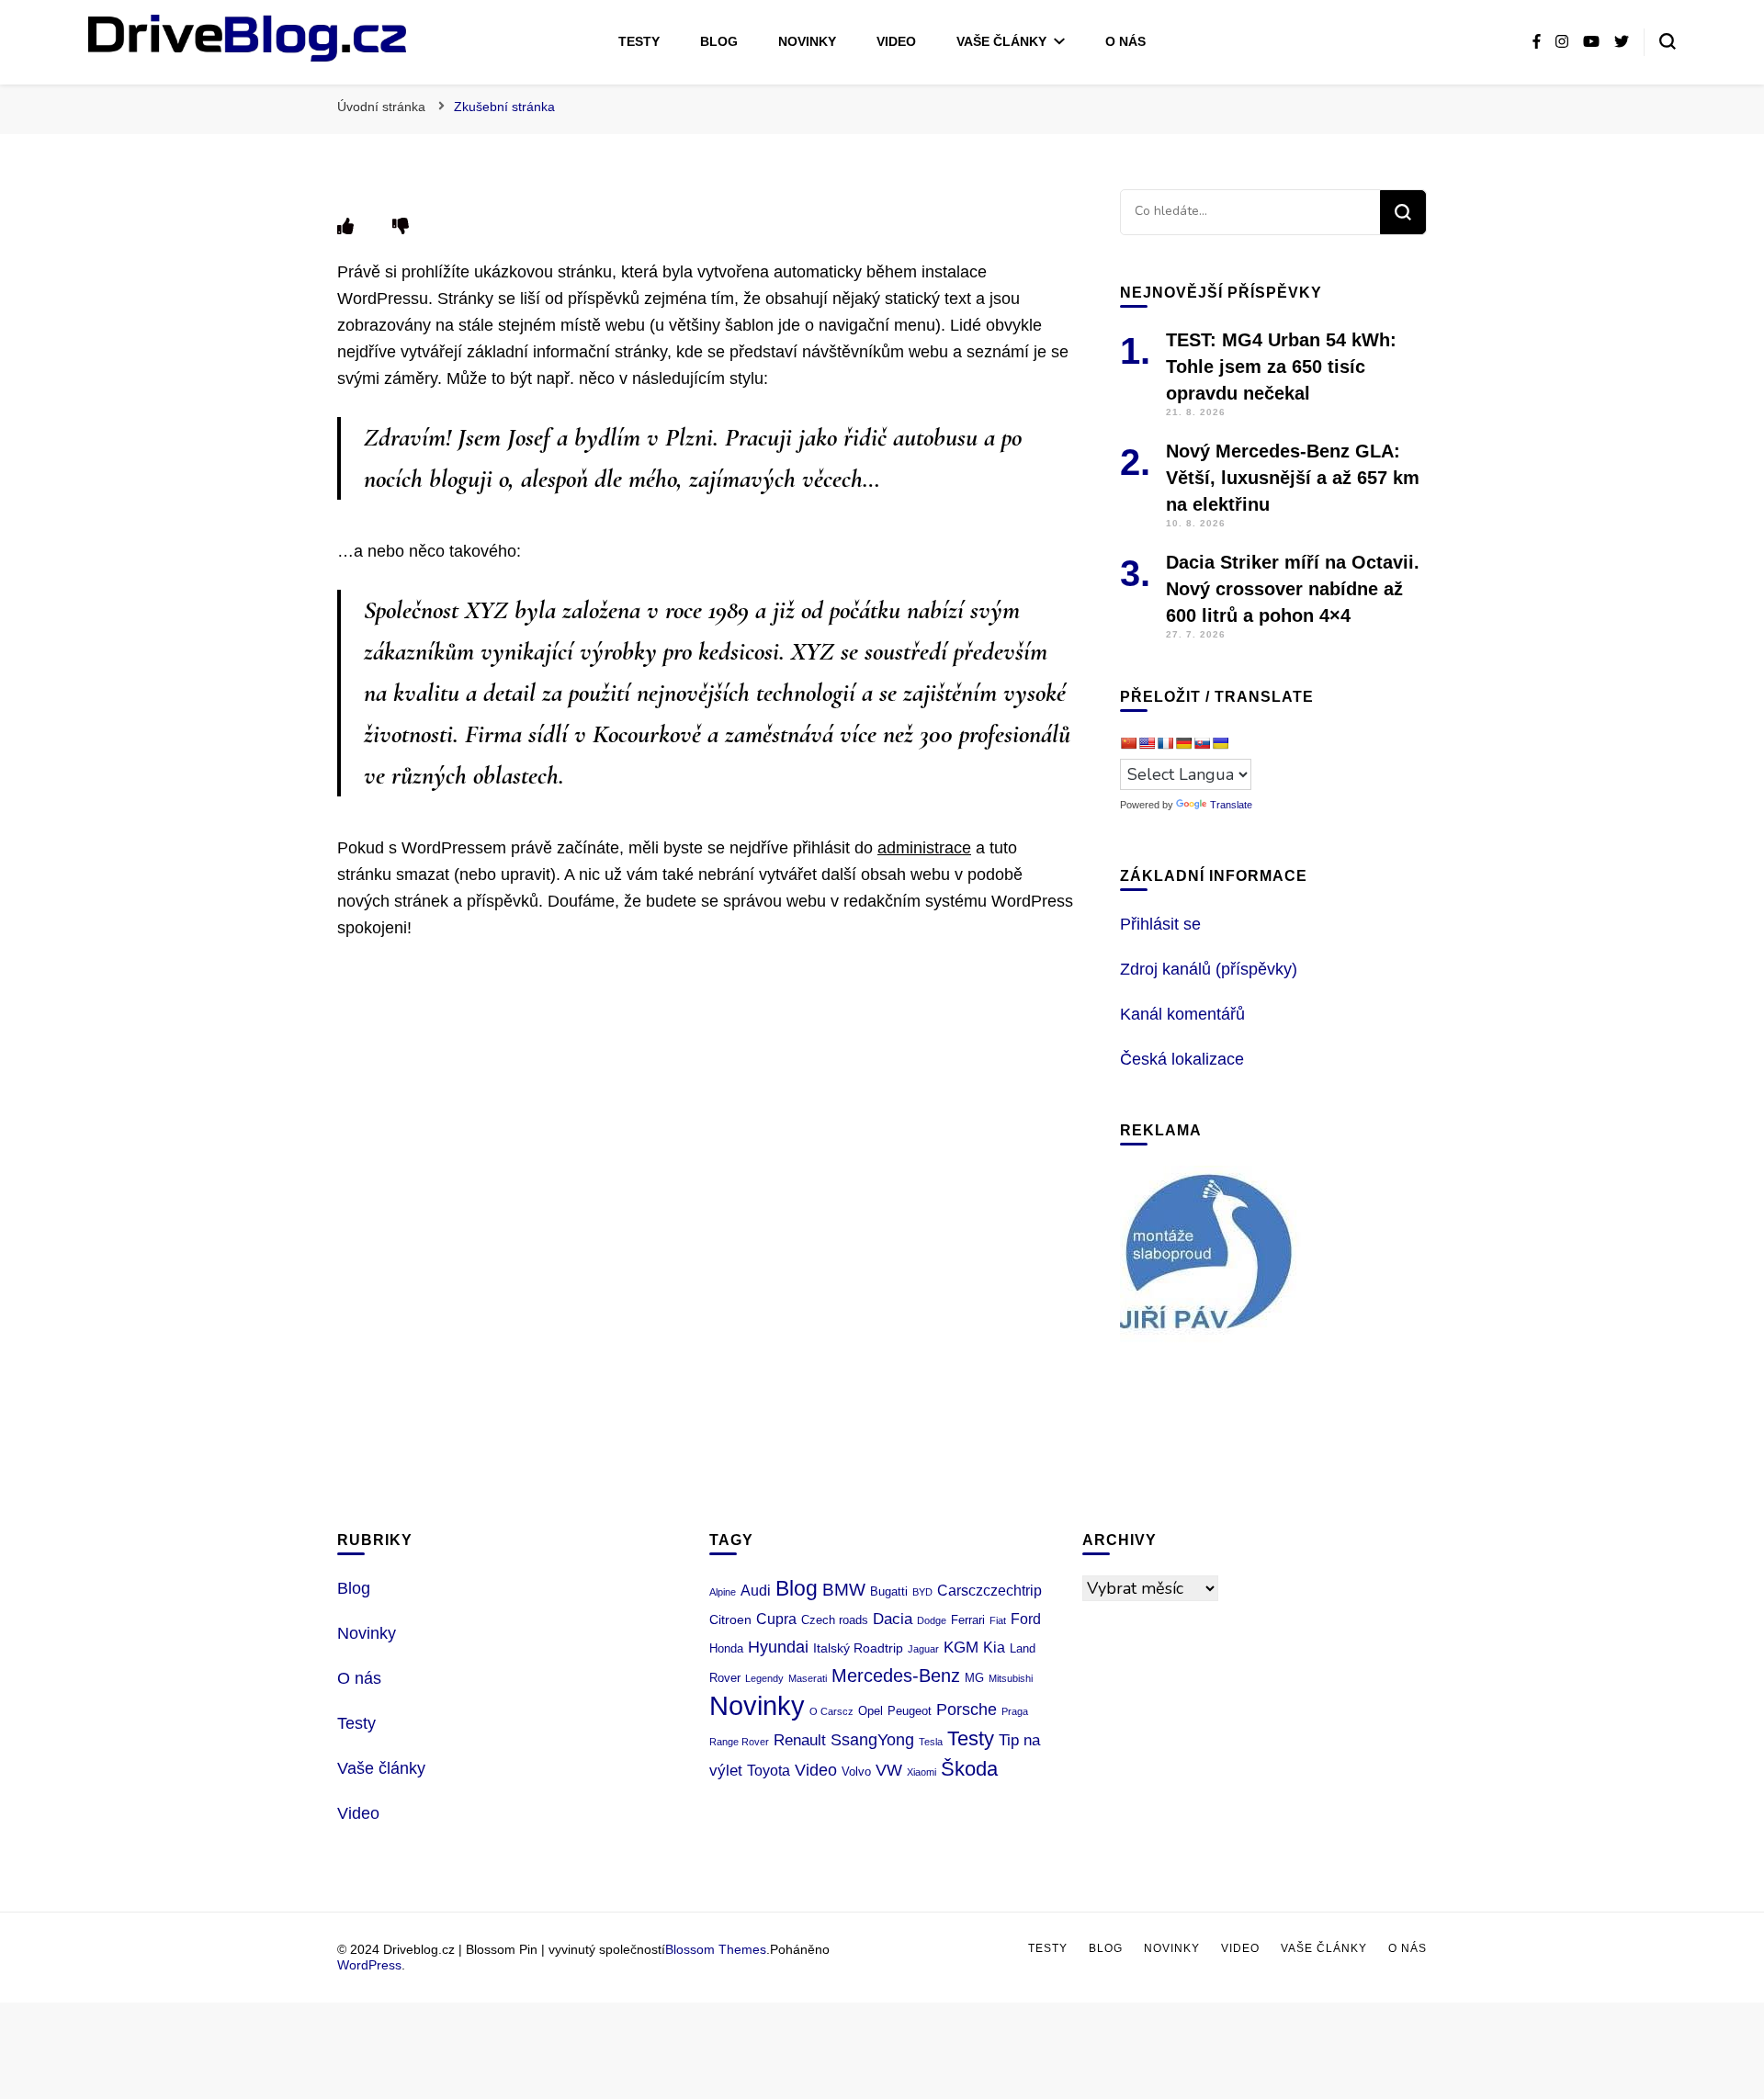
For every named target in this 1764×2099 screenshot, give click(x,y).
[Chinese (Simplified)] (1128, 743)
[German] (1183, 743)
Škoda (969, 1769)
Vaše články (1001, 41)
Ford (1026, 1619)
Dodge (932, 1620)
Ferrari (968, 1620)
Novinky (807, 41)
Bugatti (889, 1591)
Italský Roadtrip (858, 1648)
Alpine (723, 1592)
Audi (756, 1591)
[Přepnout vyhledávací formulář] (1668, 41)
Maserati (808, 1678)
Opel (871, 1711)
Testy (639, 41)
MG (974, 1678)
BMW (844, 1590)
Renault (800, 1740)
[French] (1165, 743)
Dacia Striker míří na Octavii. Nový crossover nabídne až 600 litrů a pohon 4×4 (1293, 589)
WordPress (369, 1965)
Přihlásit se (1160, 924)
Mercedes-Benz (896, 1676)
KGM (961, 1648)
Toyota (769, 1771)
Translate (1231, 805)
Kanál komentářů (1182, 1014)
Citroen (730, 1619)
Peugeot (910, 1711)
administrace (924, 848)
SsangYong (872, 1740)
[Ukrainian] (1220, 743)
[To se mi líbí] (345, 227)
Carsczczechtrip (989, 1591)
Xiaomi (922, 1772)
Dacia (893, 1619)
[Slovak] (1202, 743)
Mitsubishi (1011, 1678)
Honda (726, 1648)
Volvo (856, 1772)
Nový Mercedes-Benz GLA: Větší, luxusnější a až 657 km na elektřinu (1293, 478)
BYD (922, 1592)
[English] (1147, 743)
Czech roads (835, 1620)
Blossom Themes (716, 1949)
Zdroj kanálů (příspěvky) (1209, 969)
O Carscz (831, 1711)
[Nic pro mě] (401, 227)
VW (889, 1770)
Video (896, 41)
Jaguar (923, 1649)
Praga (1015, 1711)
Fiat (998, 1620)
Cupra (776, 1619)
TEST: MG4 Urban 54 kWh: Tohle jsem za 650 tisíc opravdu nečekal (1281, 367)
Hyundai (778, 1647)
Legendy (764, 1678)
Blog (719, 41)
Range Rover (739, 1742)
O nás (1125, 41)
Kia (994, 1648)
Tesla (931, 1742)
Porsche (967, 1710)
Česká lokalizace (1182, 1059)
